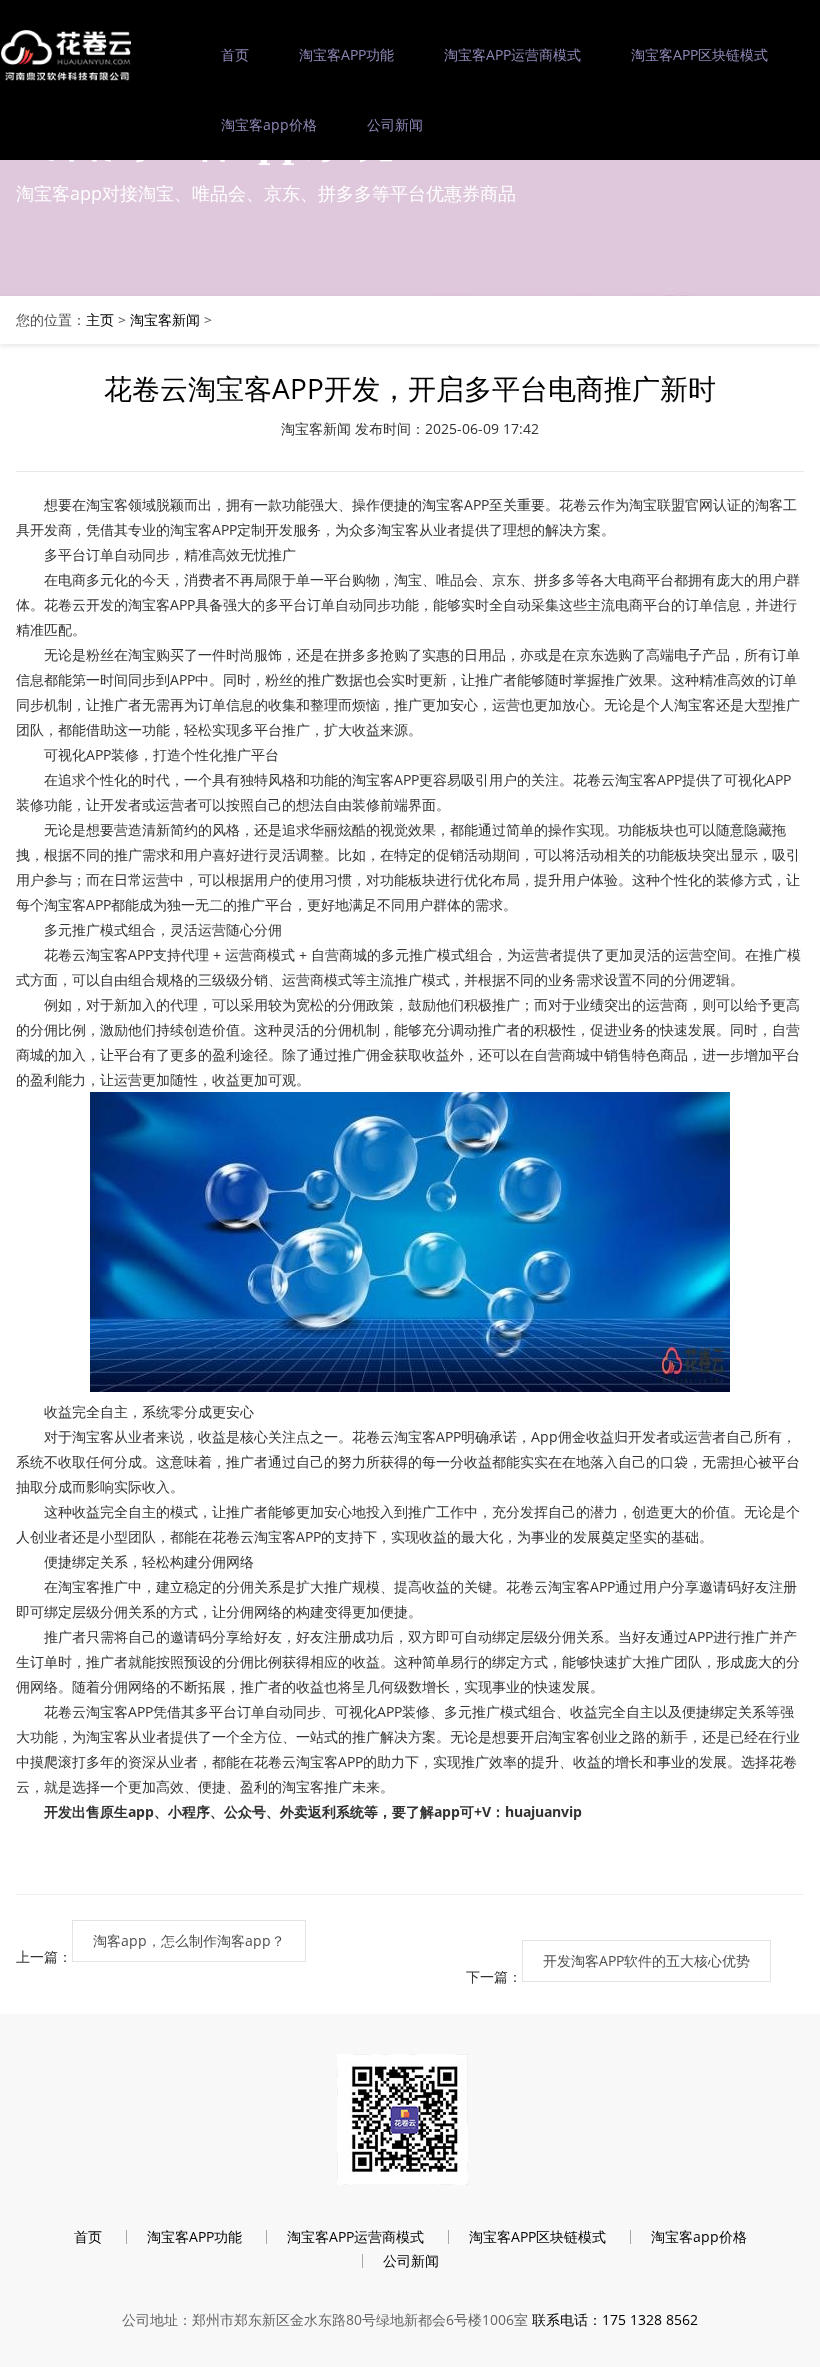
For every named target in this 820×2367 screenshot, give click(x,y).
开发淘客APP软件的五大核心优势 (646, 1960)
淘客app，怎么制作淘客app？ (189, 1940)
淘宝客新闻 (165, 319)
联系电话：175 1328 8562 (615, 2319)
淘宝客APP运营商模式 (512, 54)
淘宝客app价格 (269, 124)
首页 (235, 54)
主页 (100, 319)
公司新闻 (395, 124)
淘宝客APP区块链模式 (699, 54)
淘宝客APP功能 (346, 54)
